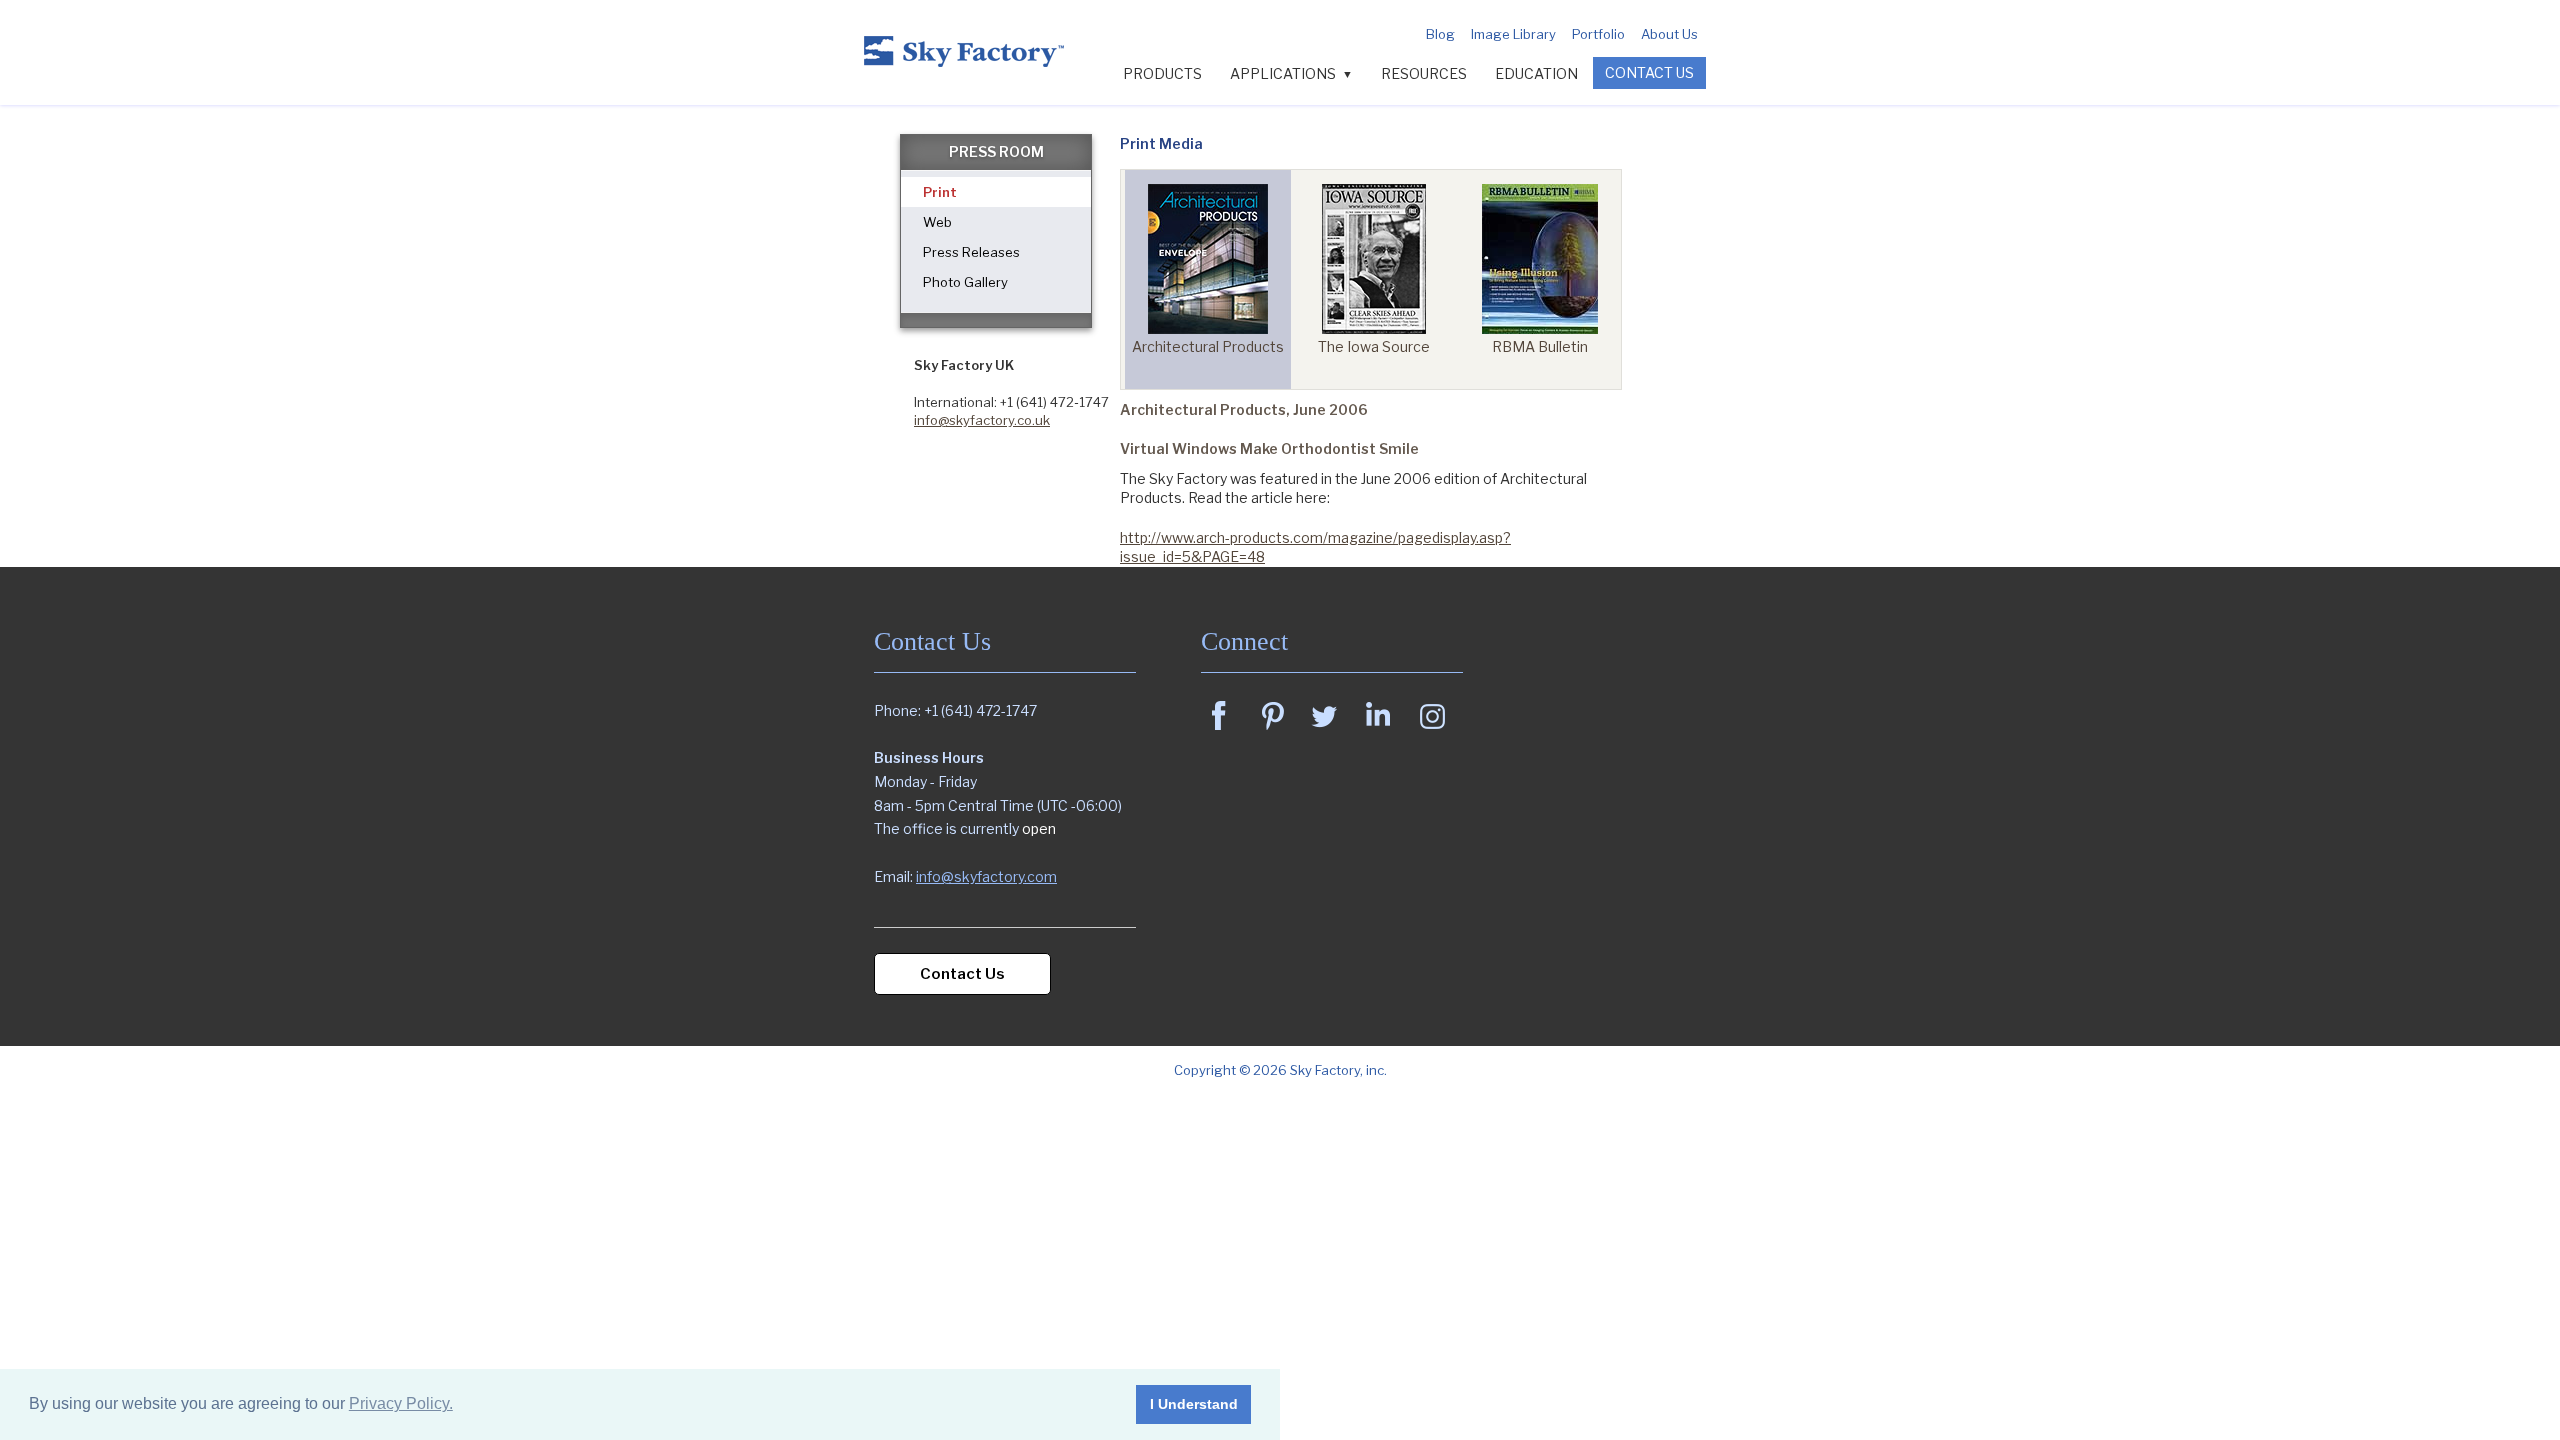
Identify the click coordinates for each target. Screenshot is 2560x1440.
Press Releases (971, 252)
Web (937, 222)
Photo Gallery (965, 282)
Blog (1440, 34)
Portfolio (1598, 34)
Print (940, 192)
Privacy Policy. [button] (401, 1403)
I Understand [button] (1194, 1404)
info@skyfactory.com (986, 876)
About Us (1669, 34)
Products (1162, 73)
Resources (1424, 73)
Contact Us (1649, 72)
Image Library (1513, 34)
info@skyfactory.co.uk (982, 420)
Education (1536, 73)
